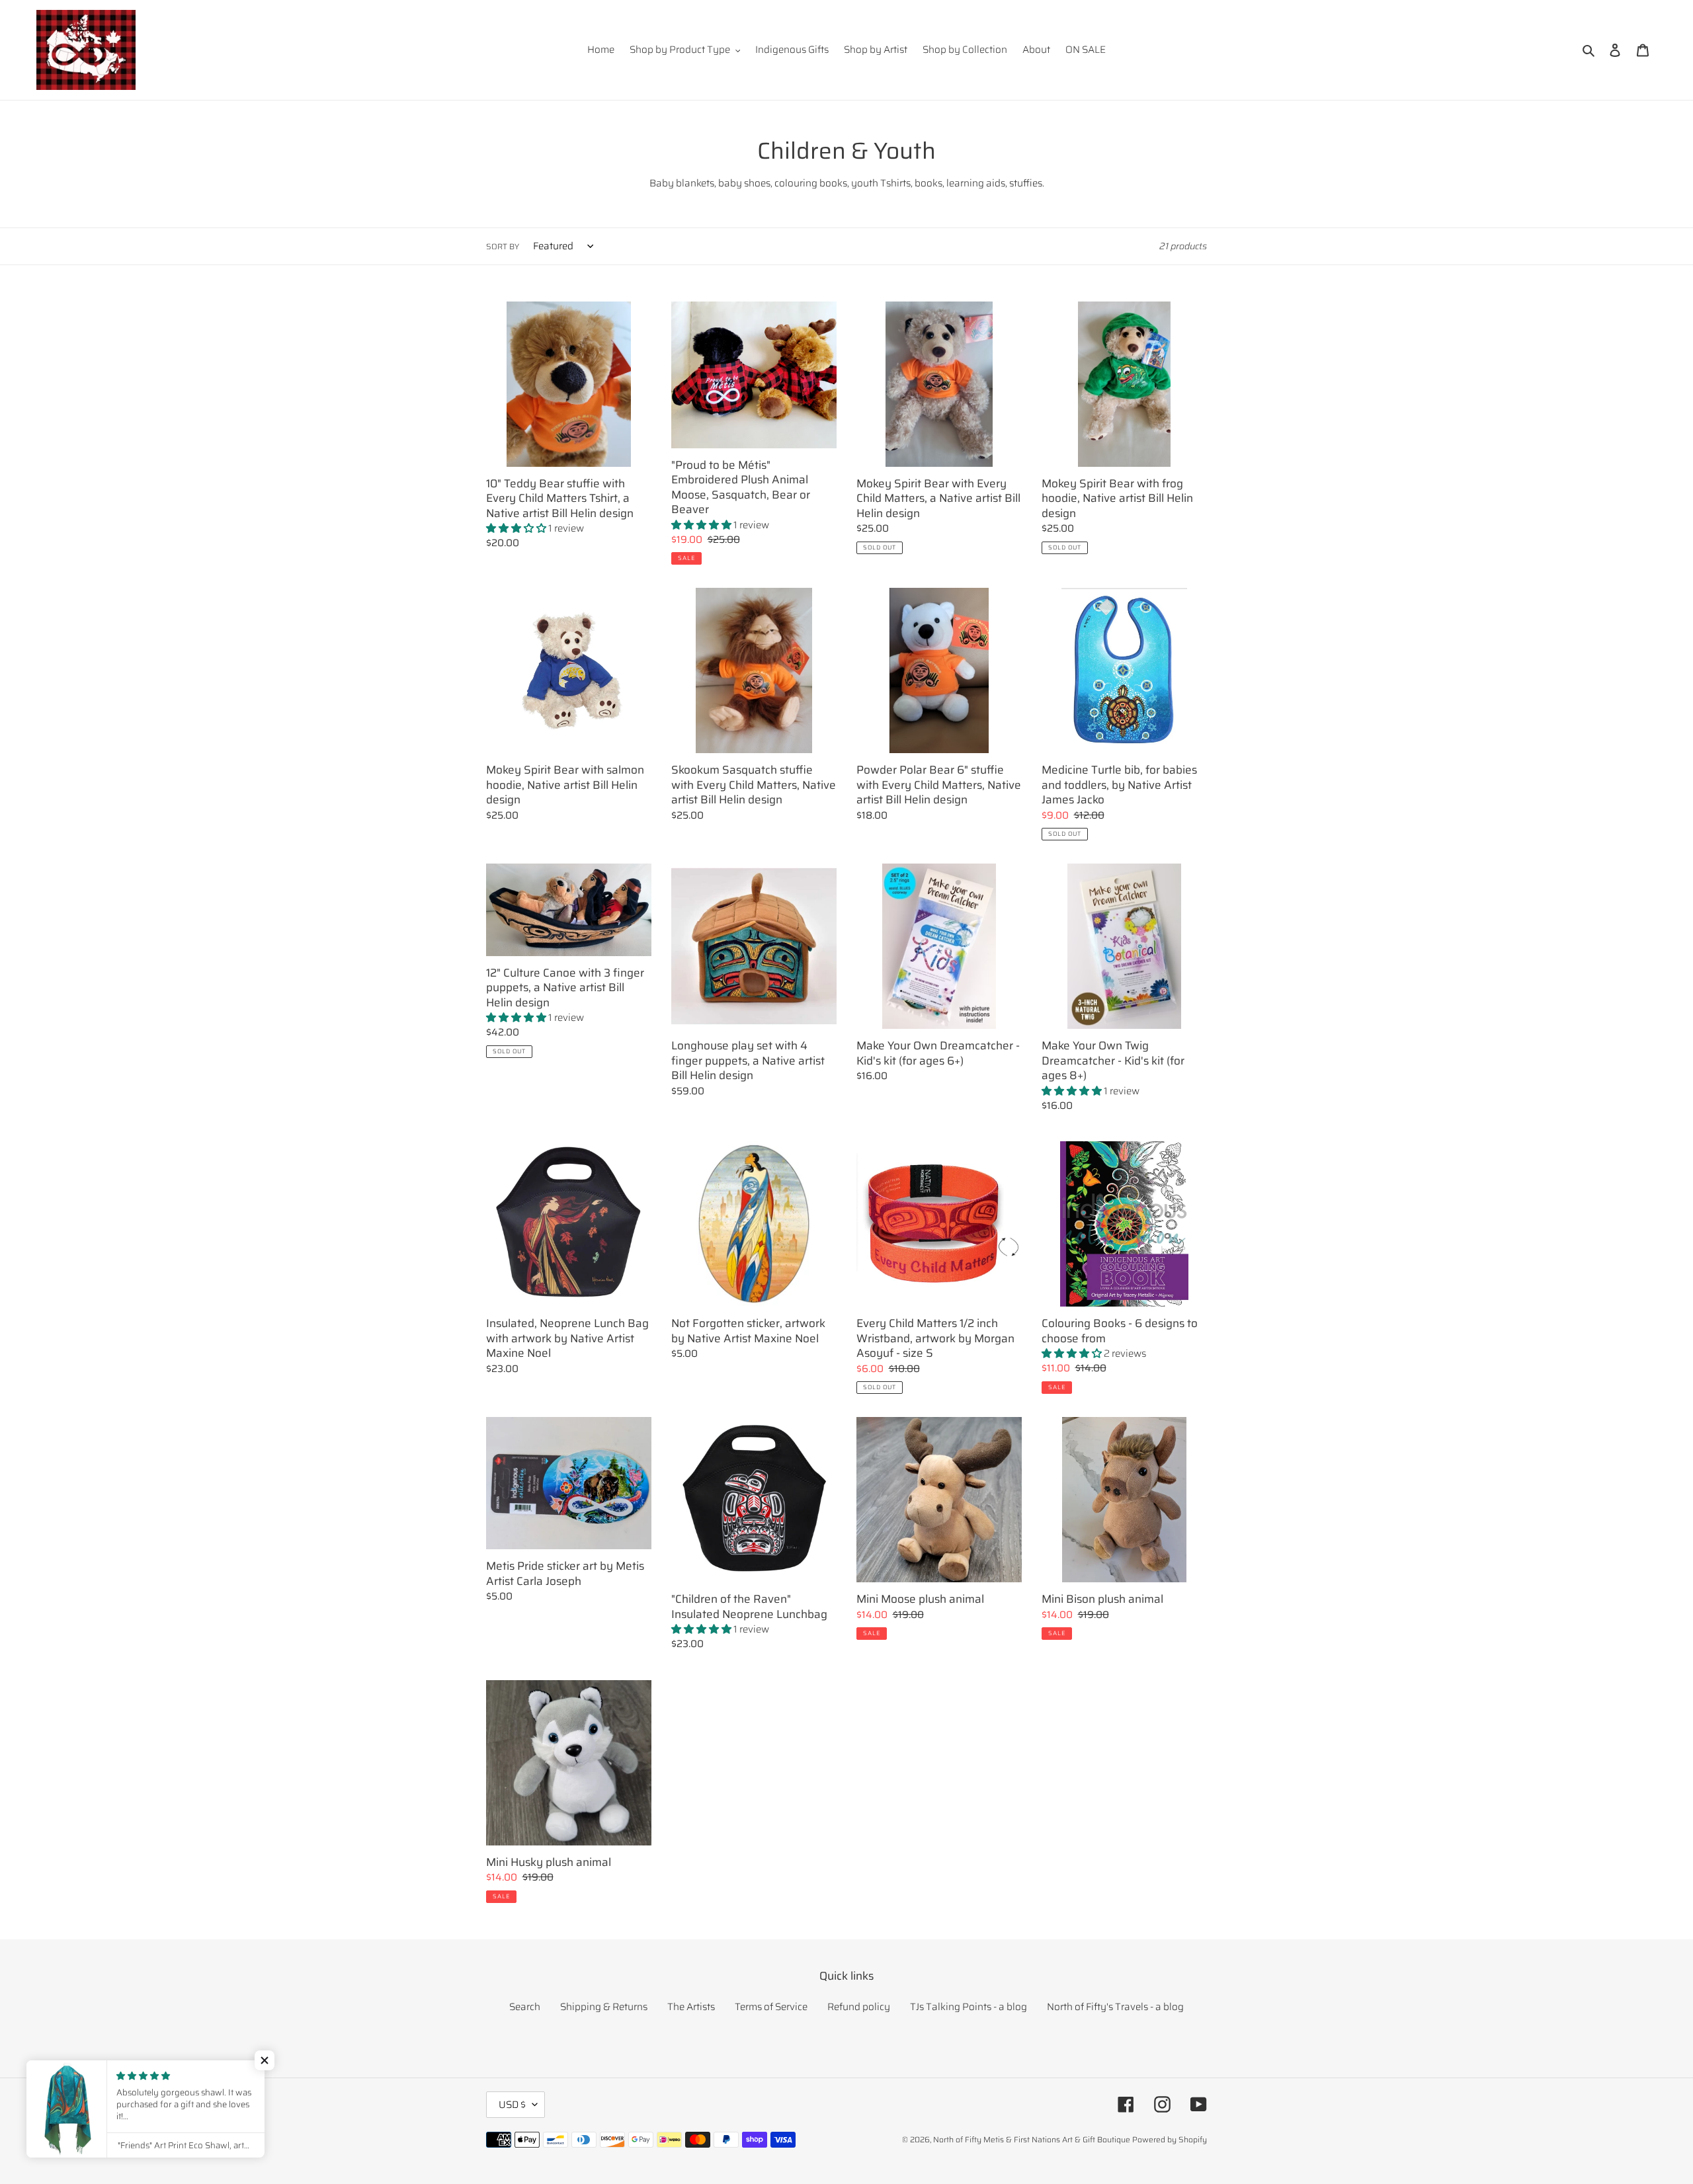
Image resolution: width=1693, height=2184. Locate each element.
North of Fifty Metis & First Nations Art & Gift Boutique (1032, 2139)
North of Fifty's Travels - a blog (1115, 2007)
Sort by (503, 247)
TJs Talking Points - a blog (969, 2007)
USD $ (512, 2105)
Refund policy (859, 2007)
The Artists (691, 2007)
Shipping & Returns (604, 2007)
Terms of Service (771, 2007)
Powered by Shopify (1170, 2139)
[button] (265, 2060)
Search (525, 2007)
